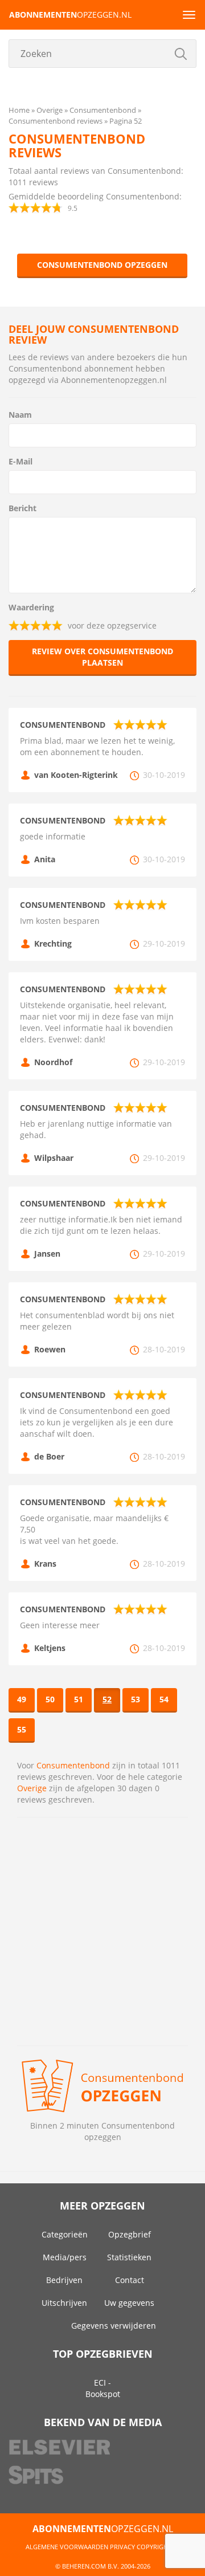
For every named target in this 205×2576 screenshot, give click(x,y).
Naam (20, 415)
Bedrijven (64, 2280)
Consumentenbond (73, 1765)
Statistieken (129, 2257)
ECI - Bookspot (103, 2388)
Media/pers (65, 2257)
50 (50, 1699)
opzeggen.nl (70, 15)
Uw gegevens (129, 2303)
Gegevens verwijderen (114, 2326)
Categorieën (65, 2234)
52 (107, 1699)
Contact (130, 2280)
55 (22, 1729)
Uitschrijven (64, 2303)
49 (22, 1699)
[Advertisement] (102, 1931)
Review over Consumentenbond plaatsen (102, 657)
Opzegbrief (130, 2234)
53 (136, 1699)
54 (164, 1699)
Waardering (31, 607)
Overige (32, 1788)
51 (79, 1699)
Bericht (22, 508)
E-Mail (20, 461)
